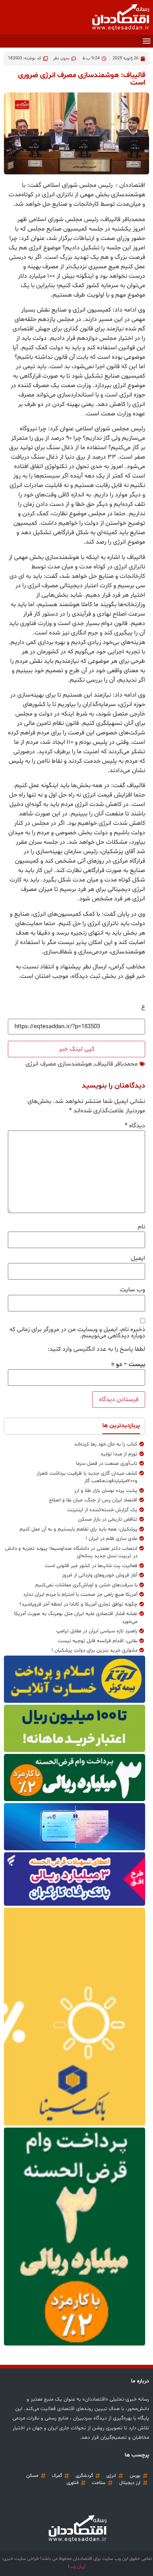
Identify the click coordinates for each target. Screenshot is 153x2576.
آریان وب (77, 2567)
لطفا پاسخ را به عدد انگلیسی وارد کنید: (96, 1349)
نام (141, 1227)
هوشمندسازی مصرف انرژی (59, 1064)
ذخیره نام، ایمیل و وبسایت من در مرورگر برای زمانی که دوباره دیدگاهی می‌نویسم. (77, 1333)
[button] (147, 41)
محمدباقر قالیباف (116, 1064)
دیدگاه (135, 1126)
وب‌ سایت (132, 1290)
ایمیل (138, 1258)
